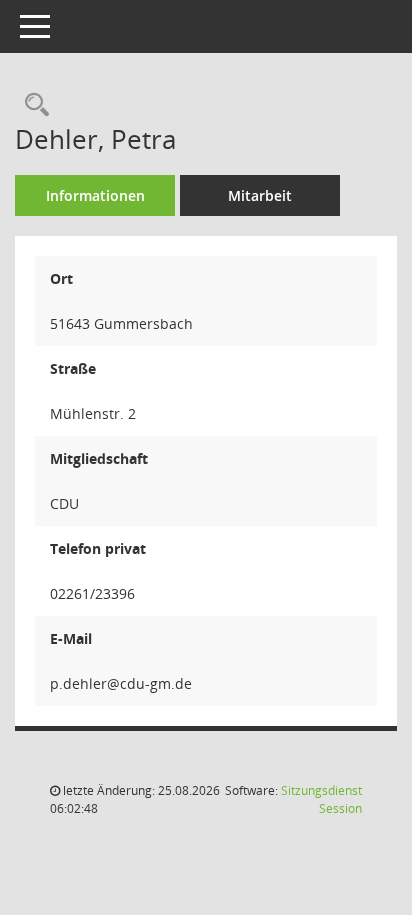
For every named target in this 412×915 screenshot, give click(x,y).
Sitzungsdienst (321, 799)
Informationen (95, 195)
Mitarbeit (260, 195)
